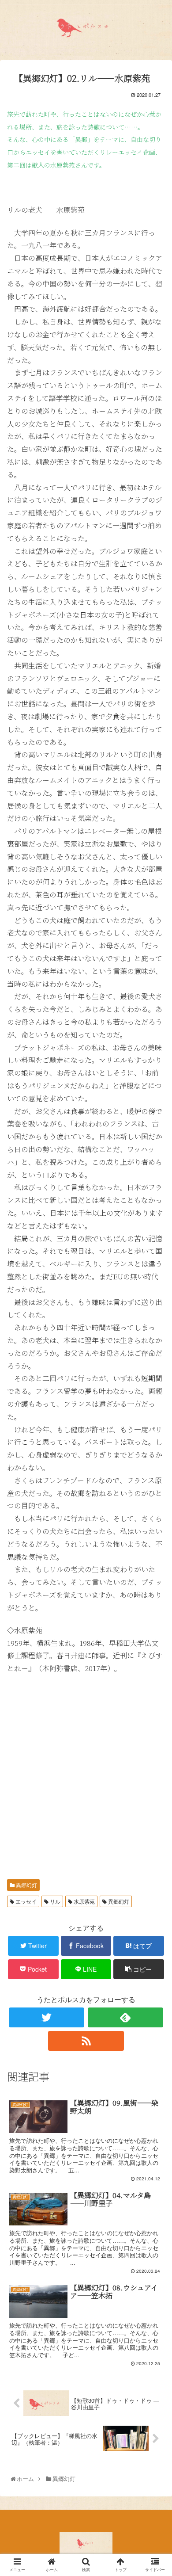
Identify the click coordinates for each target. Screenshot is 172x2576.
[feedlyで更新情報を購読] (126, 2017)
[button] (156, 1464)
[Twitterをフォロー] (47, 2017)
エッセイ (25, 1901)
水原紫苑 (84, 1901)
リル (54, 1901)
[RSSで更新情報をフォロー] (86, 2041)
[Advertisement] (86, 1771)
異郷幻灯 (26, 1885)
